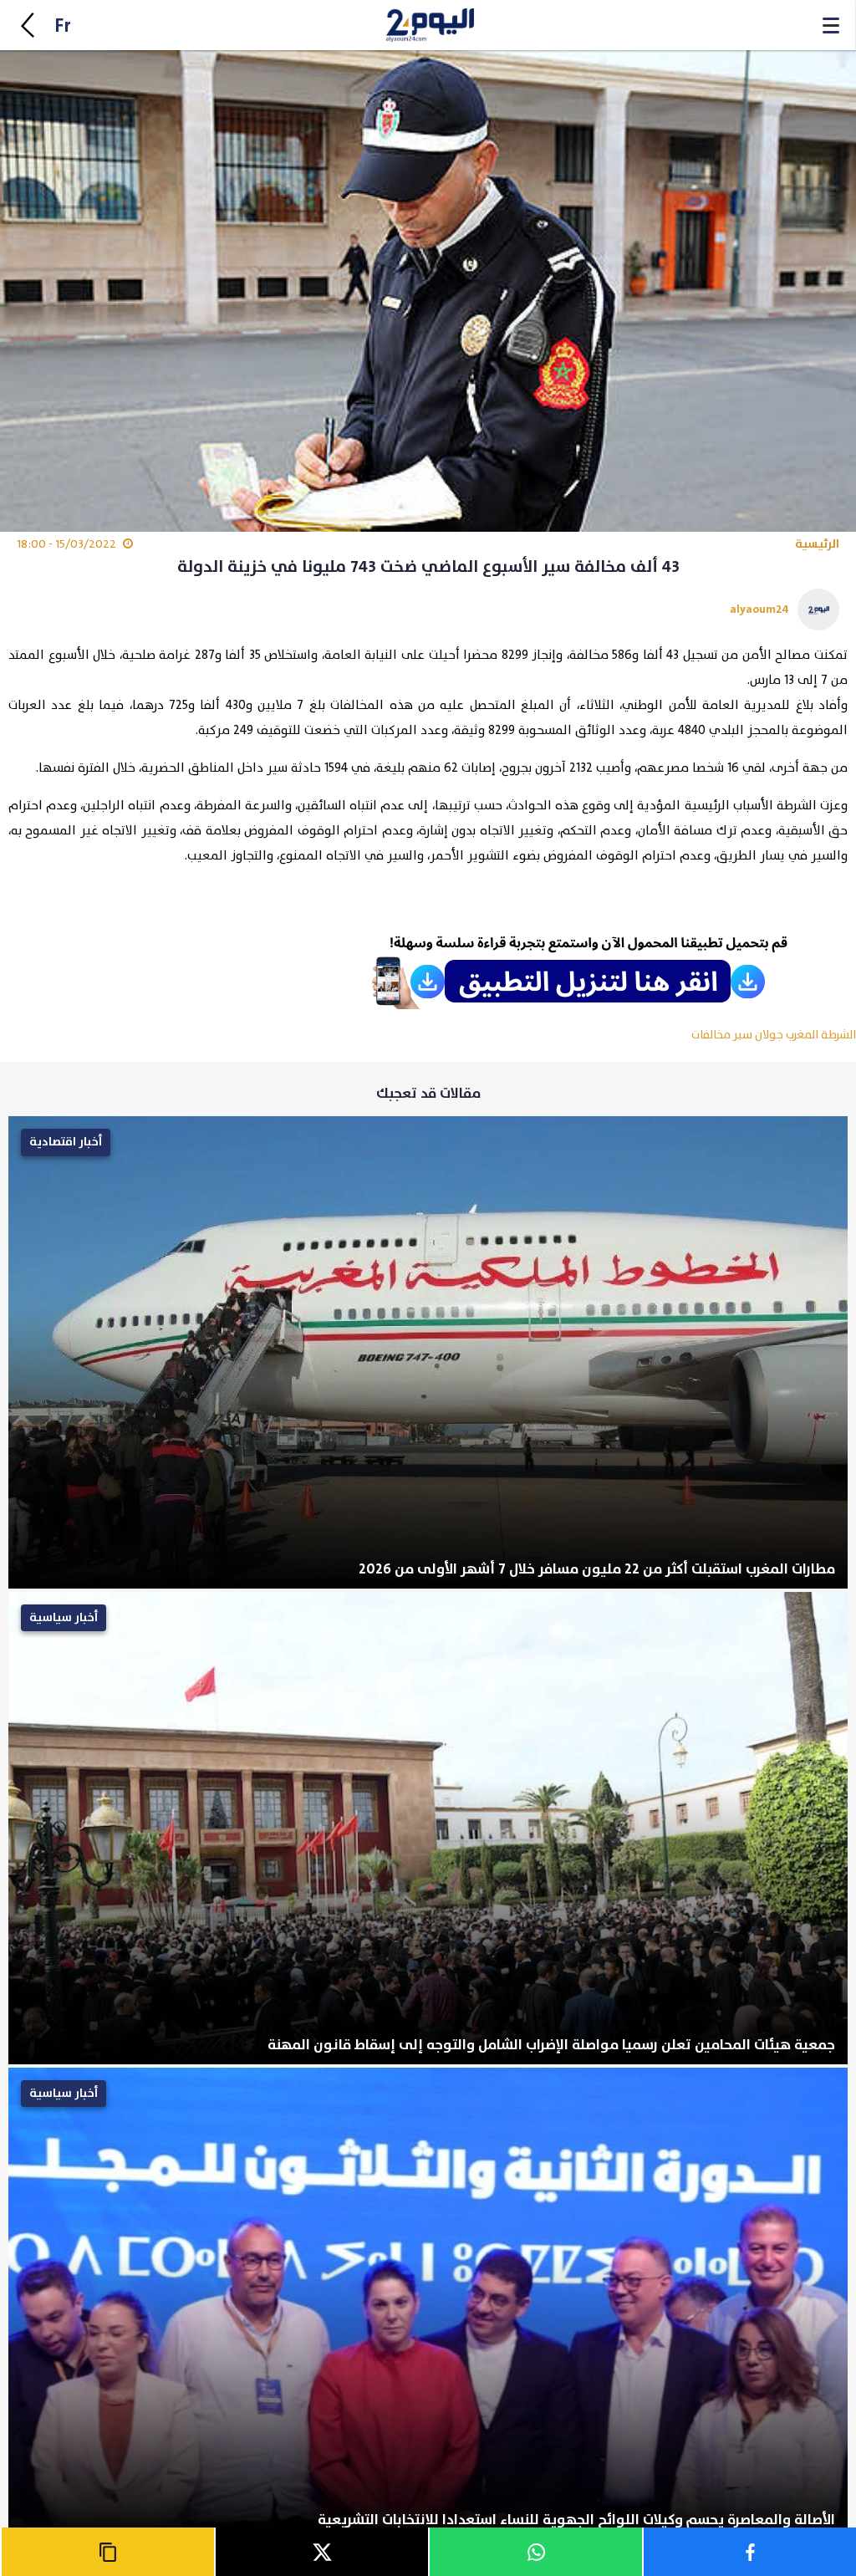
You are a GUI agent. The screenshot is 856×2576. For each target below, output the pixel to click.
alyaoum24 (759, 609)
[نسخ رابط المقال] (107, 2552)
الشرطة (838, 1035)
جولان (769, 1035)
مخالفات (711, 1035)
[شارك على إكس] (321, 2552)
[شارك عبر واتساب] (535, 2552)
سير (743, 1035)
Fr (63, 26)
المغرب (802, 1035)
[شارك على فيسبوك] (749, 2552)
